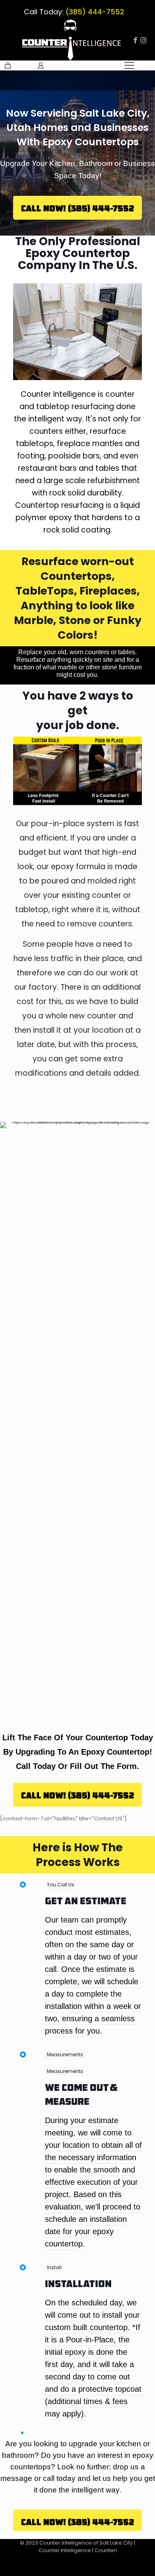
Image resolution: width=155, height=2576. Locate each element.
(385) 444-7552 (94, 12)
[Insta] (143, 40)
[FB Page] (135, 40)
